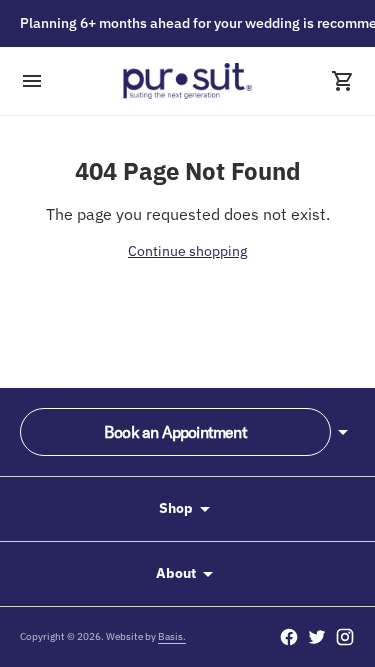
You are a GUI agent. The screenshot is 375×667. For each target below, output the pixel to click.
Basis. (172, 636)
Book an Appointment (175, 432)
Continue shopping (187, 251)
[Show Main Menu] (32, 81)
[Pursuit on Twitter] (317, 637)
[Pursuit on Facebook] (289, 637)
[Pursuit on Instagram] (345, 637)
